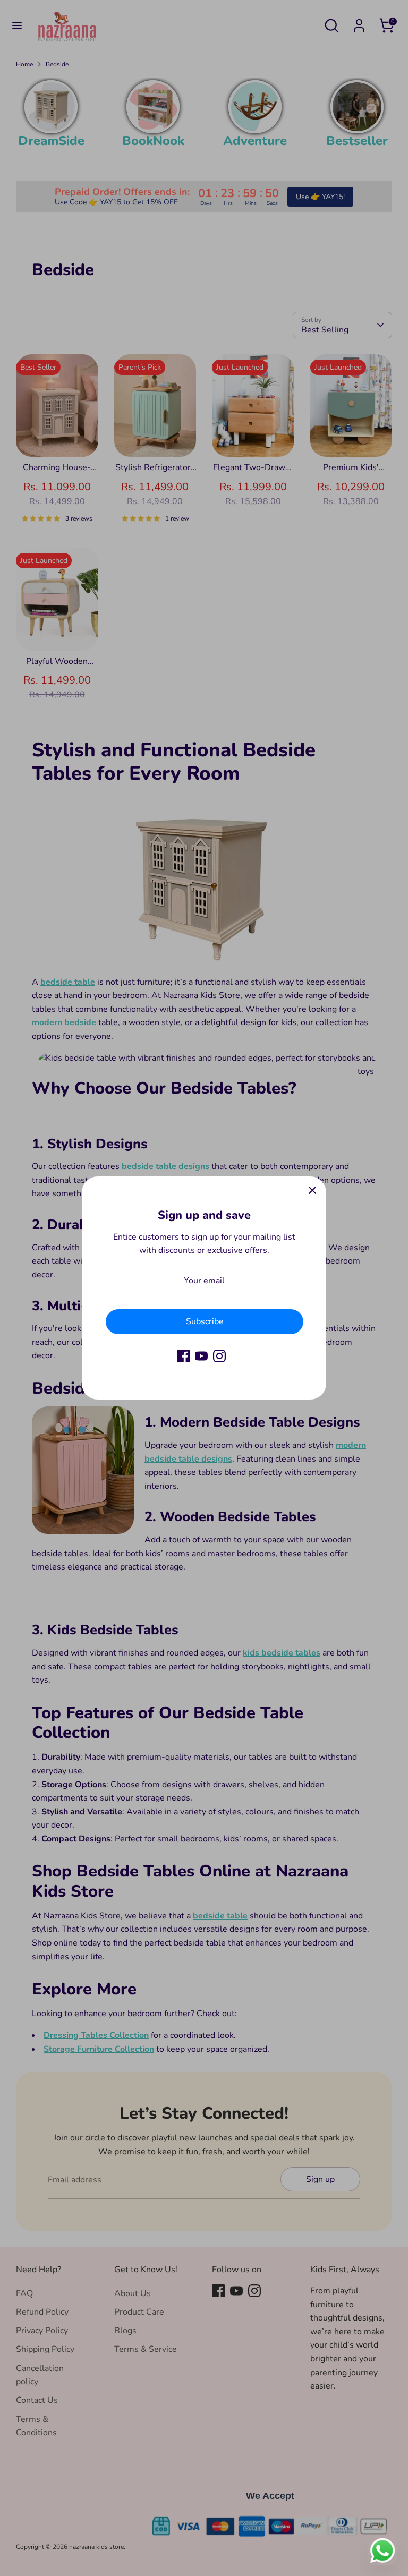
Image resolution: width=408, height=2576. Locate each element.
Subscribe (205, 1321)
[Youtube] (201, 1356)
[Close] (312, 1190)
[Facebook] (183, 1356)
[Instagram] (219, 1356)
